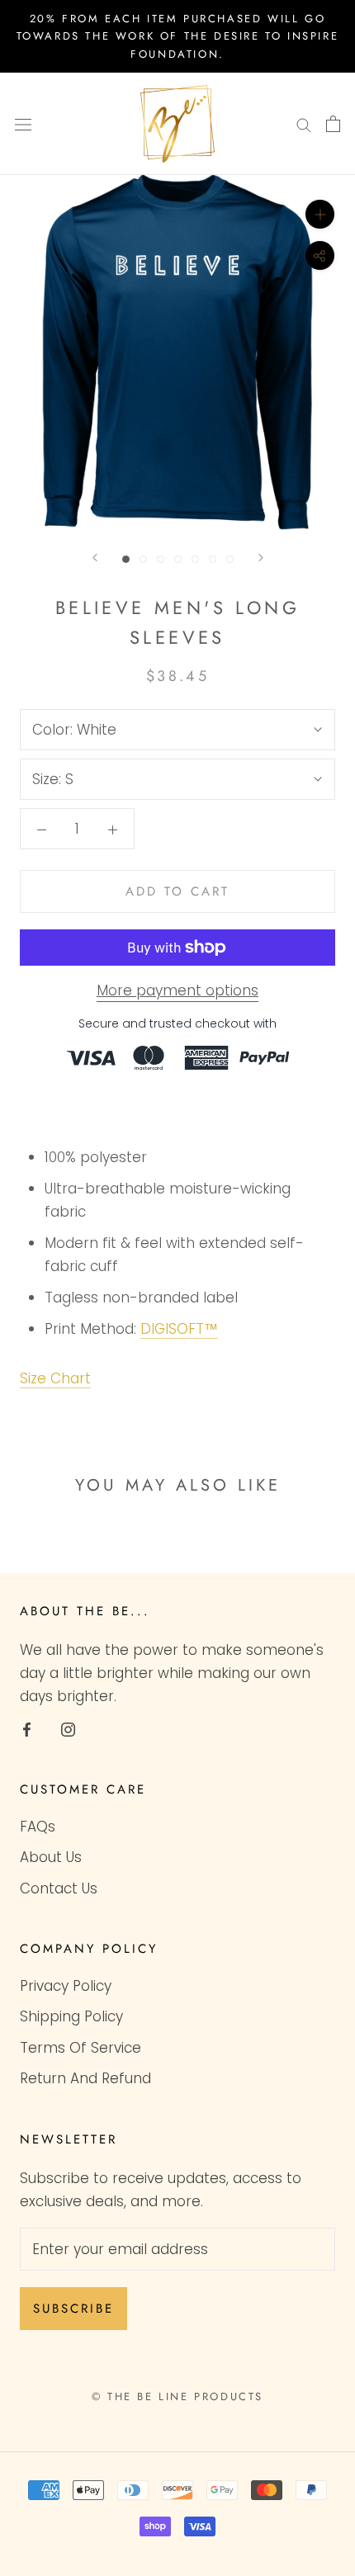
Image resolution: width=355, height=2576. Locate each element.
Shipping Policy (71, 2016)
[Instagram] (68, 1728)
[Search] (304, 124)
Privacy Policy (66, 1986)
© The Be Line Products (177, 2396)
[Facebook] (27, 1728)
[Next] (261, 558)
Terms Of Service (80, 2048)
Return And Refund (85, 2078)
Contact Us (59, 1888)
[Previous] (95, 558)
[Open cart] (333, 124)
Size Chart (55, 1378)
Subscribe (73, 2309)
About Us (51, 1857)
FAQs (38, 1827)
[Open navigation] (23, 124)
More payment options (177, 990)
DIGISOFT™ (179, 1329)
